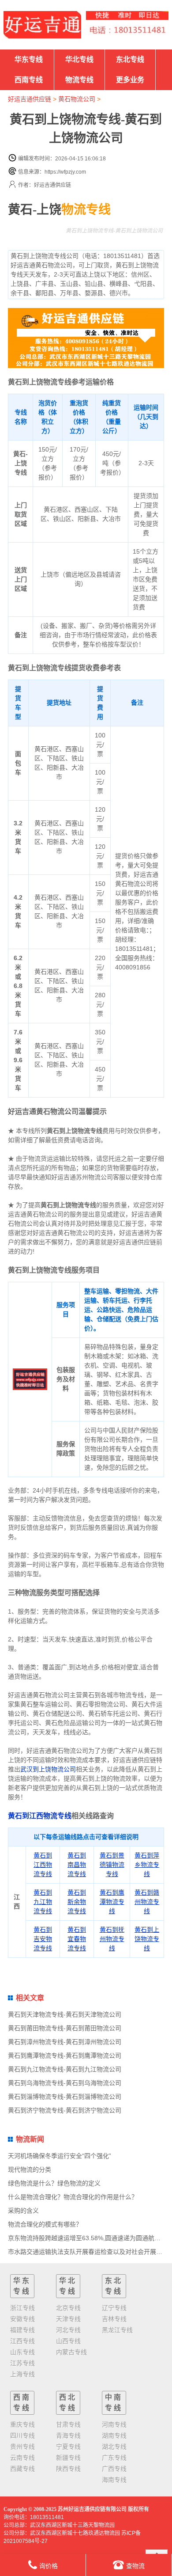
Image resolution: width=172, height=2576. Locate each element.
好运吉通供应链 (30, 99)
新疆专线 (68, 2458)
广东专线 (114, 2458)
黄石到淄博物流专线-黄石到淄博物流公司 (65, 2097)
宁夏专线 (68, 2447)
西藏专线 (22, 2469)
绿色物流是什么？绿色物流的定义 (54, 2183)
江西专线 (22, 2341)
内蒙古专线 (71, 2352)
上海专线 (22, 2374)
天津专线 (68, 2319)
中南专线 (114, 2403)
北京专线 (68, 2308)
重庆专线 (22, 2424)
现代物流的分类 (30, 2169)
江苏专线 (22, 2363)
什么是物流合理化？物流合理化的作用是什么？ (73, 2197)
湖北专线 (114, 2447)
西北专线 (68, 2403)
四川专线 (22, 2435)
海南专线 (114, 2480)
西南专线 (29, 80)
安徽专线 (22, 2319)
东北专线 (130, 59)
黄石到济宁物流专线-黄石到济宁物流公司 (65, 2110)
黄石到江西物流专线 (40, 1816)
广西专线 (114, 2469)
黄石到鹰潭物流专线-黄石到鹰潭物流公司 (65, 2055)
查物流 (135, 2566)
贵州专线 (22, 2447)
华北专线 (79, 59)
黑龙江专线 (117, 2330)
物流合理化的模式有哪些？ (45, 2224)
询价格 (49, 2566)
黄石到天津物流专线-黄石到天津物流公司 (65, 2014)
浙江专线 (22, 2308)
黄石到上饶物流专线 (147, 1939)
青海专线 (68, 2435)
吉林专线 (114, 2319)
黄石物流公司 (77, 99)
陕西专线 (68, 2469)
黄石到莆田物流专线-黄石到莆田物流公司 (65, 2028)
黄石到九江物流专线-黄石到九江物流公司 (65, 2069)
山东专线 (22, 2352)
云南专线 (22, 2458)
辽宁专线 (114, 2308)
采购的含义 (23, 2211)
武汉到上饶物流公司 (48, 1769)
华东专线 (29, 59)
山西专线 (68, 2341)
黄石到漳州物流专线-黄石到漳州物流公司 (65, 2042)
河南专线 (114, 2424)
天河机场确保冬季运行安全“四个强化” (60, 2156)
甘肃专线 (68, 2424)
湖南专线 (114, 2435)
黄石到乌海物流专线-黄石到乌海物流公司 (65, 2083)
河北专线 (68, 2330)
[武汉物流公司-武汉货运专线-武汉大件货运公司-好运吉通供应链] (42, 25)
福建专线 (22, 2330)
